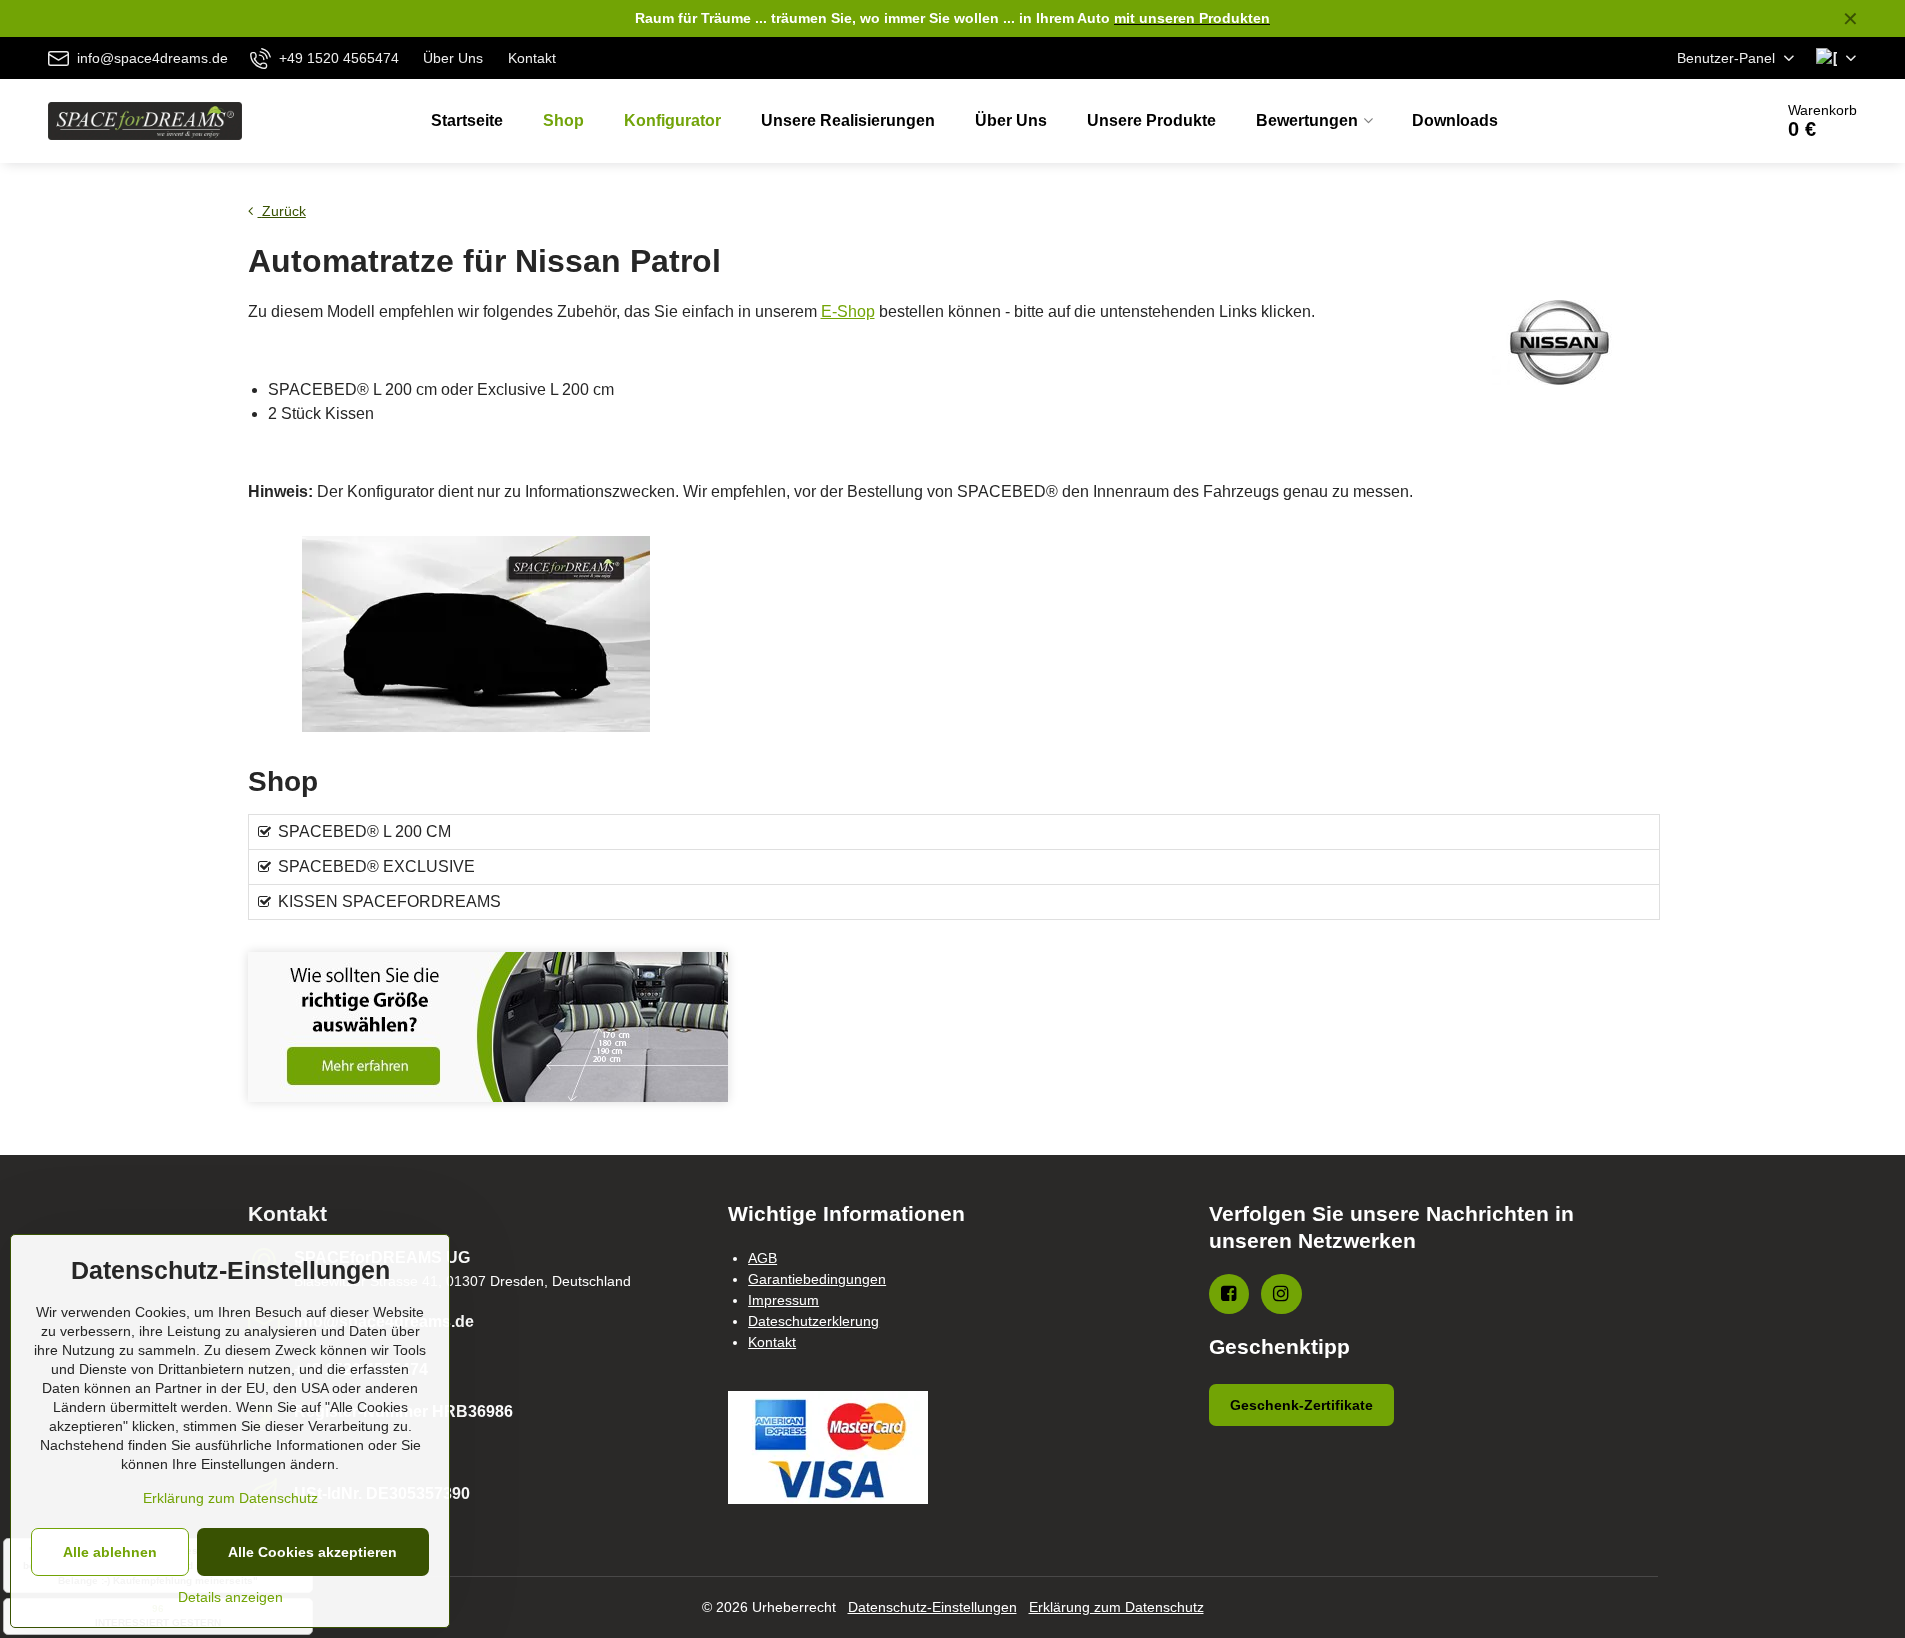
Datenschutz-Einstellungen (932, 1607)
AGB (762, 1258)
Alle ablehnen (110, 1552)
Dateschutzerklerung (813, 1321)
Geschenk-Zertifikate (1301, 1405)
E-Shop (848, 311)
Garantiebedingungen (817, 1279)
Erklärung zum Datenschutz (1116, 1607)
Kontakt (772, 1342)
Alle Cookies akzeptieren (312, 1552)
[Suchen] (1701, 121)
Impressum (783, 1300)
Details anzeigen (230, 1597)
